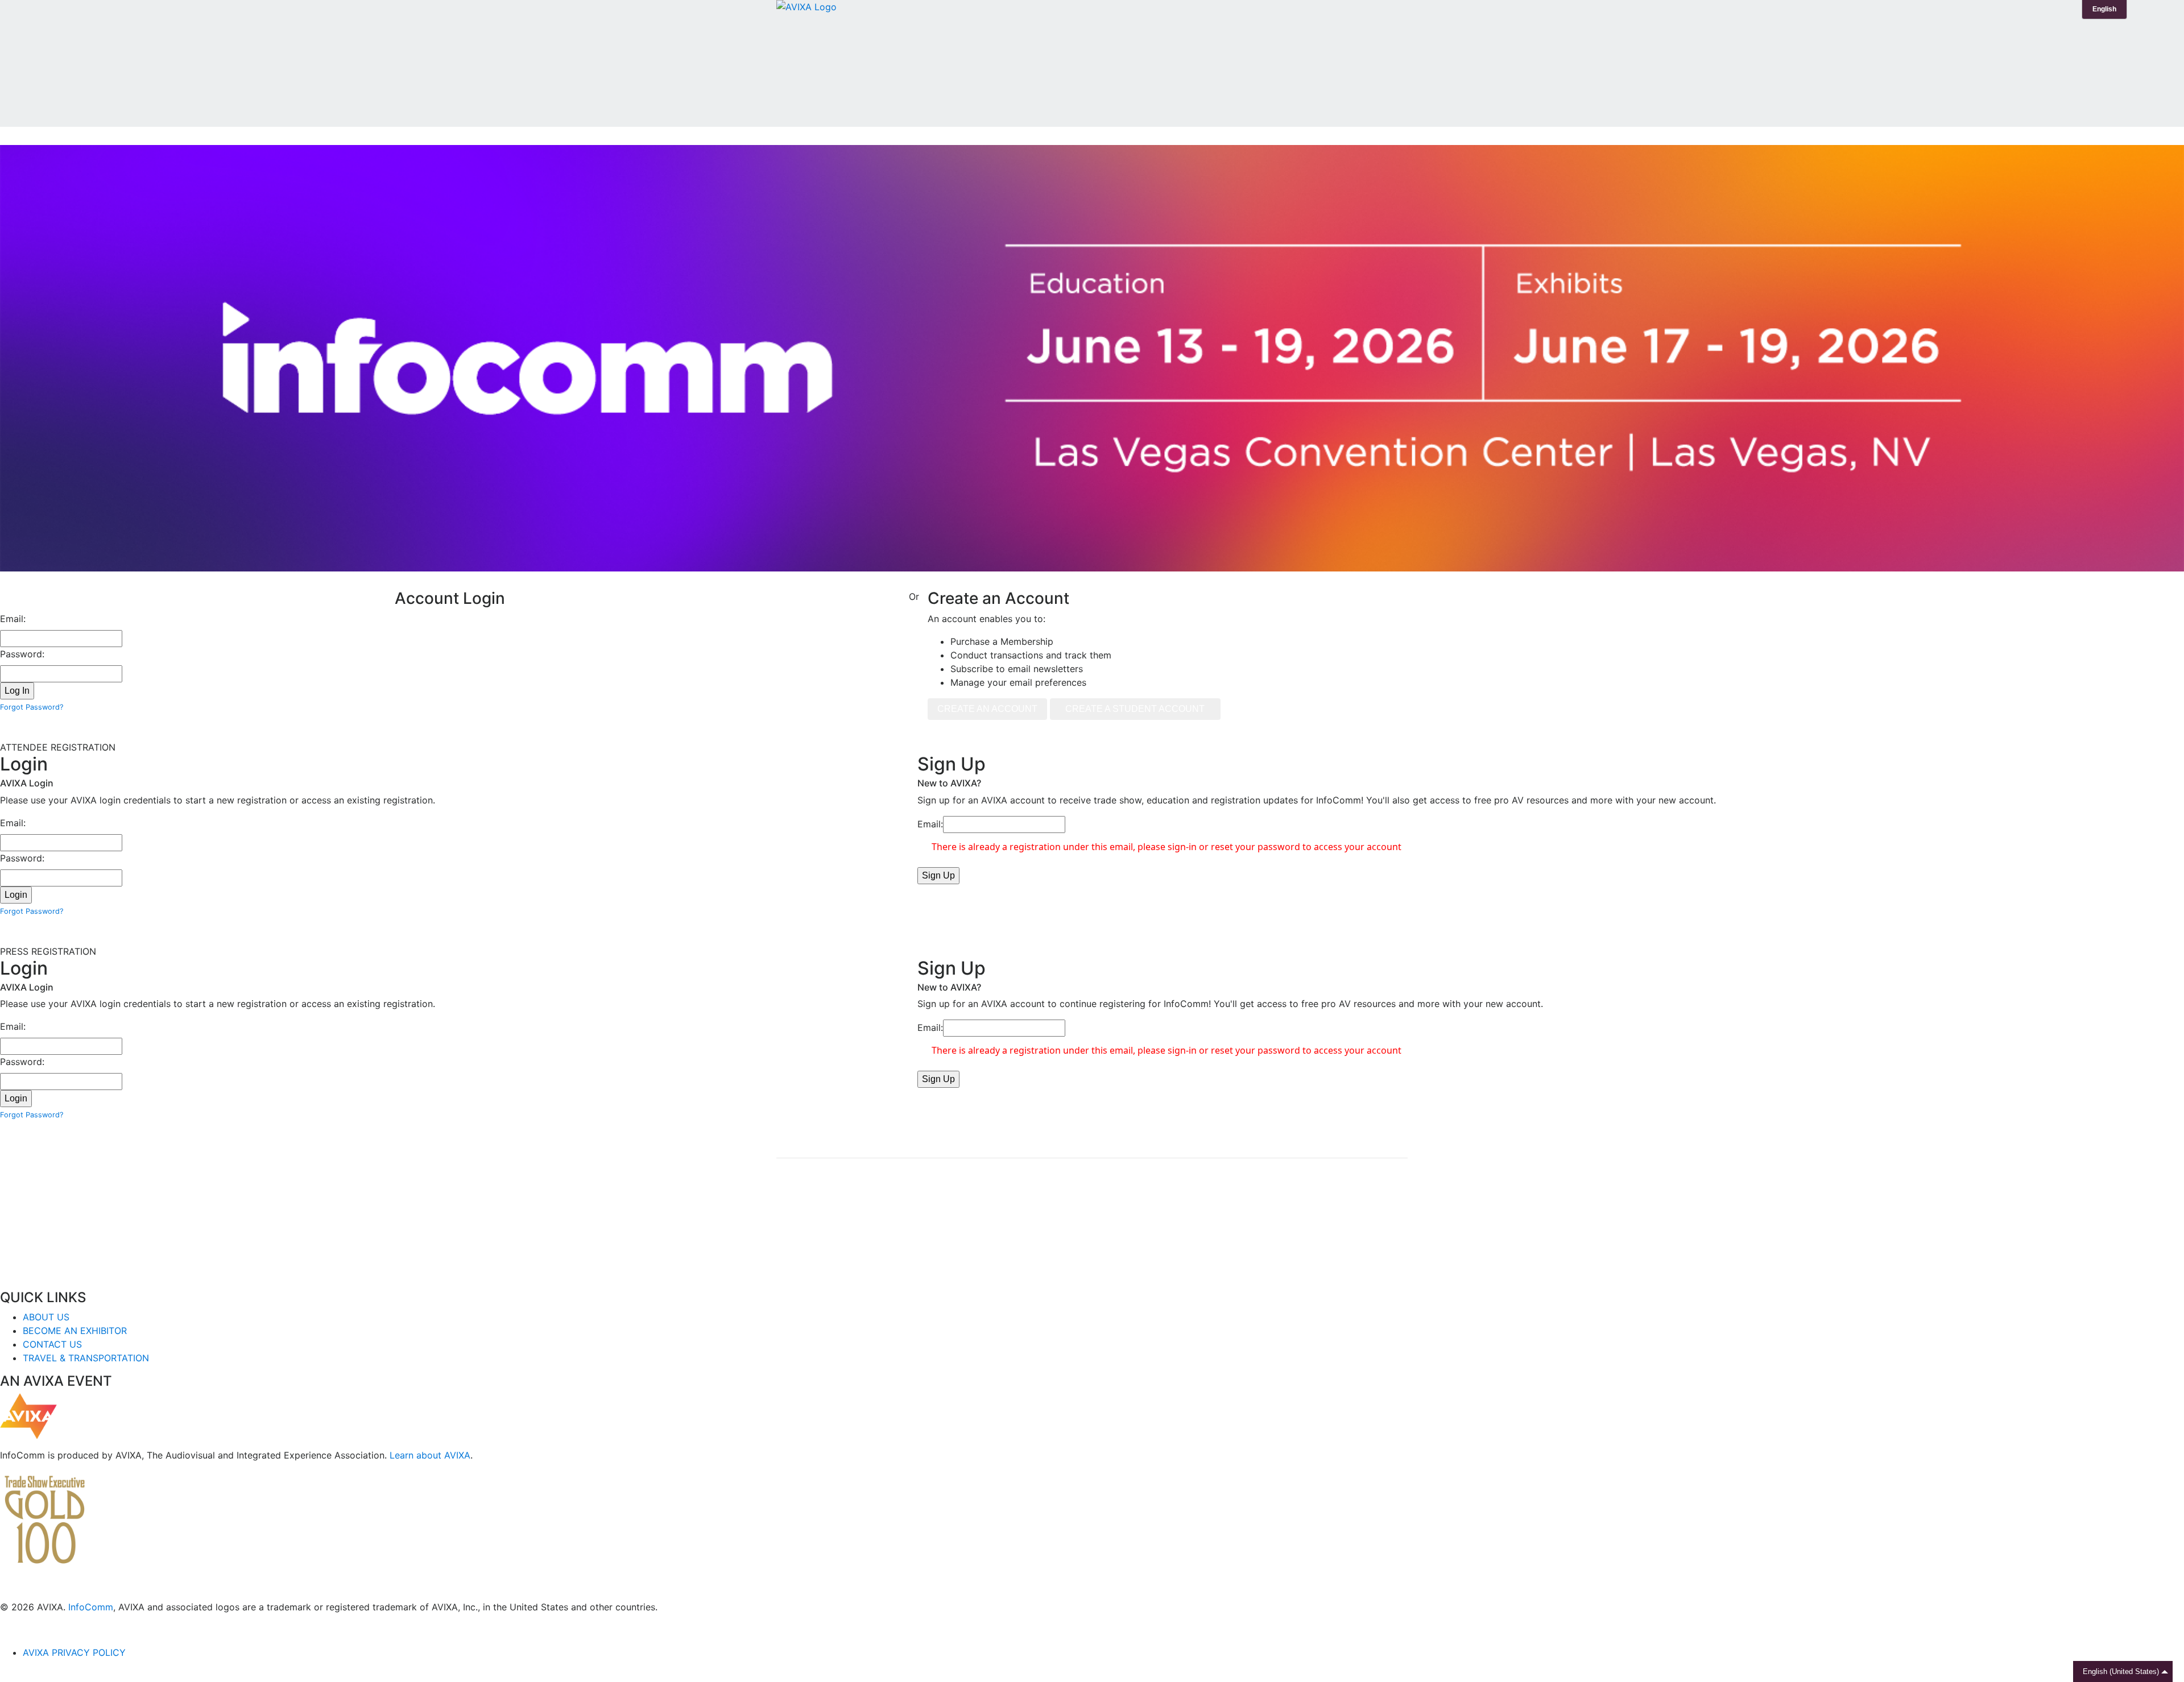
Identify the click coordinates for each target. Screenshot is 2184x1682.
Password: (22, 654)
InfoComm (91, 1607)
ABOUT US (46, 1317)
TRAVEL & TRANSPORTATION (86, 1358)
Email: (13, 619)
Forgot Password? (32, 707)
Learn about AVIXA (430, 1455)
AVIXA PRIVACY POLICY (74, 1652)
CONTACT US (52, 1344)
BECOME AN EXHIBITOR (75, 1331)
